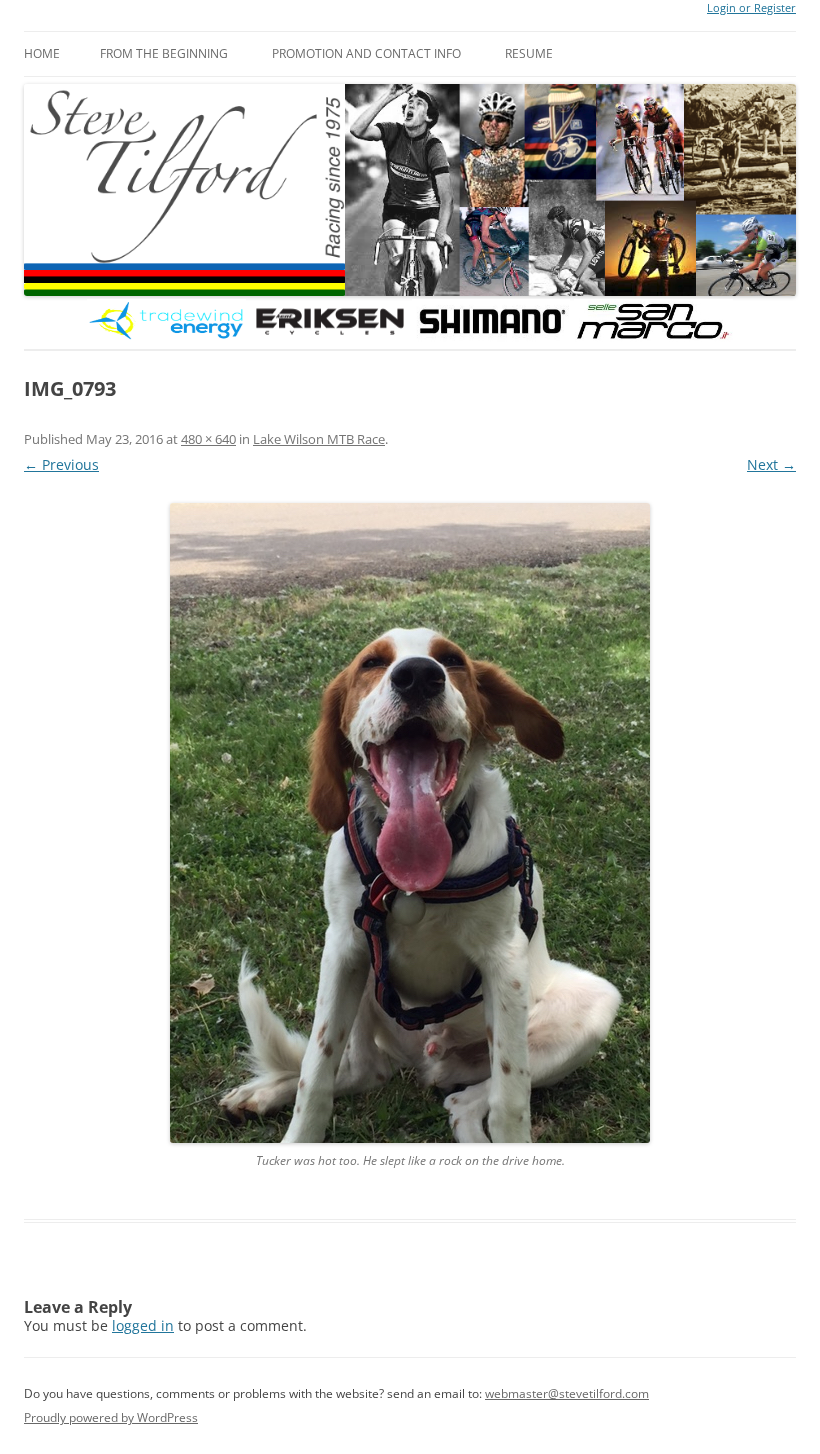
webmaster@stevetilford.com (567, 1393)
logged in (143, 1325)
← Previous (61, 464)
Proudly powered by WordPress (111, 1417)
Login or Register (751, 8)
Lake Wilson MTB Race (319, 439)
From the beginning (164, 53)
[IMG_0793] (410, 823)
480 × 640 (208, 439)
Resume (529, 53)
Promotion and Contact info (366, 53)
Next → (771, 464)
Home (42, 53)
